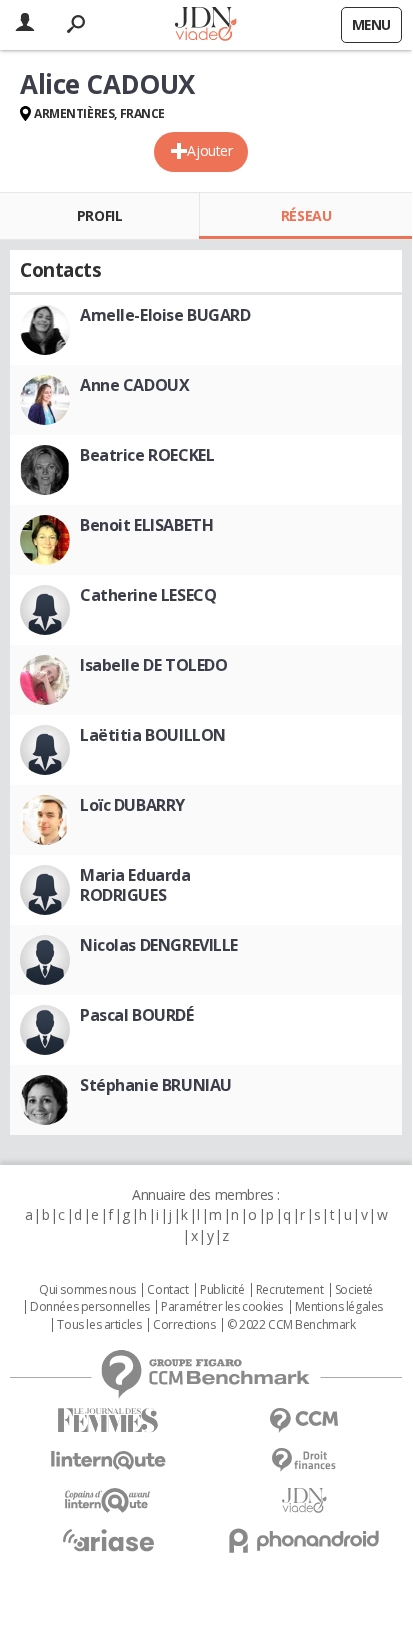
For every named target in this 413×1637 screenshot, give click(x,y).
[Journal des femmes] (108, 1420)
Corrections (184, 1325)
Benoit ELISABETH (146, 525)
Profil (99, 215)
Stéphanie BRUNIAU (156, 1085)
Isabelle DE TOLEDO (153, 665)
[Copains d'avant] (108, 1500)
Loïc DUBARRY (132, 805)
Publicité (222, 1290)
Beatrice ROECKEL (147, 455)
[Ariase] (108, 1540)
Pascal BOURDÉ (137, 1015)
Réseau (306, 215)
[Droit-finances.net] (304, 1460)
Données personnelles (90, 1307)
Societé (354, 1290)
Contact (167, 1290)
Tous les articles (99, 1325)
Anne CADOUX (134, 385)
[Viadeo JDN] (304, 1500)
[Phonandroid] (304, 1540)
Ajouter (209, 150)
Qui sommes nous (87, 1290)
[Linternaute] (108, 1460)
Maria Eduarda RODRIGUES (135, 885)
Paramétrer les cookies (222, 1307)
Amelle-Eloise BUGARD (165, 315)
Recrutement (289, 1290)
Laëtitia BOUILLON (153, 735)
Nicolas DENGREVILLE (159, 945)
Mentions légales (339, 1307)
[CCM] (304, 1420)
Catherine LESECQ (148, 595)
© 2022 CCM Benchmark (291, 1325)
